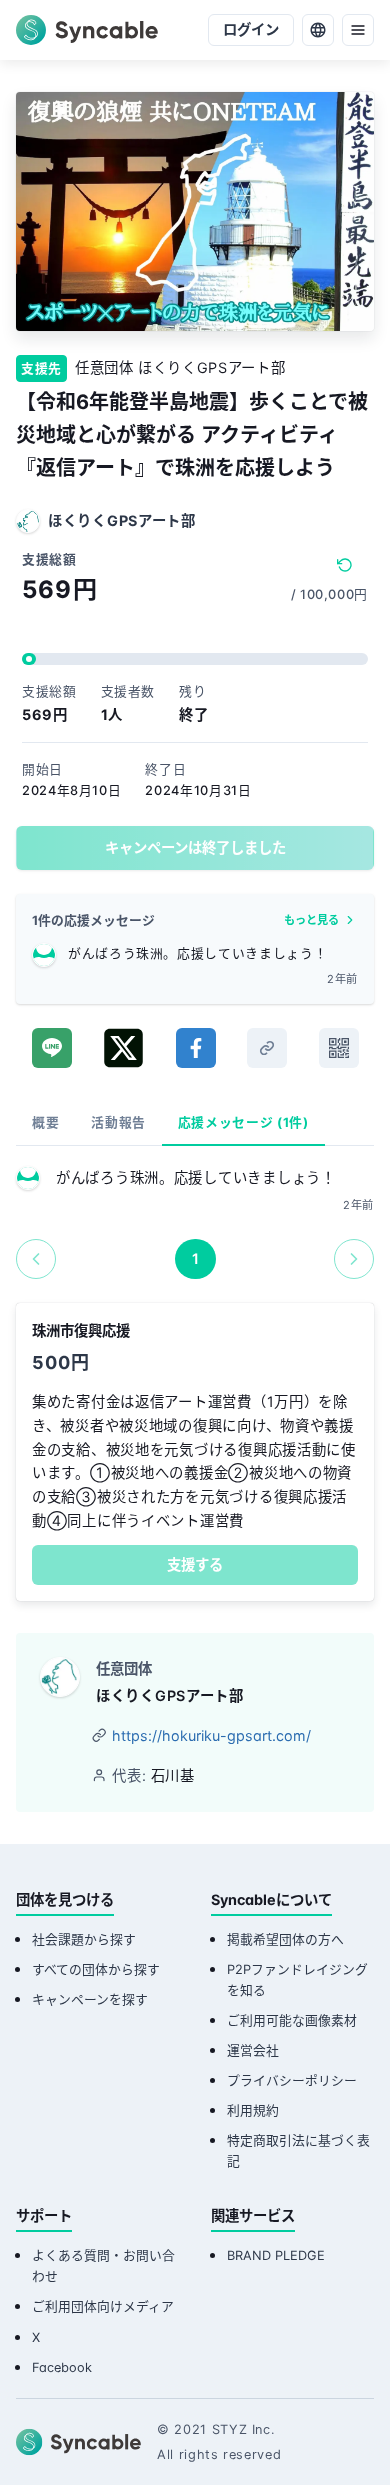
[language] (318, 30)
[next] (354, 1259)
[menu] (358, 30)
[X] (123, 1048)
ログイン (251, 29)
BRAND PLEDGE (276, 2255)
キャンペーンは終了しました (195, 847)
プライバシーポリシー (292, 2080)
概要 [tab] (45, 1122)
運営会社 (253, 2050)
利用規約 (253, 2110)
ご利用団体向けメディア (103, 2306)
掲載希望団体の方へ (285, 1939)
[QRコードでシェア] (339, 1048)
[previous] (36, 1259)
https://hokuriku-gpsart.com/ (211, 1735)
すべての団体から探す (96, 1969)
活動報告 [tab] (118, 1122)
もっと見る (311, 920)
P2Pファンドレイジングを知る (297, 1980)
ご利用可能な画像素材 (292, 2020)
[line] (52, 1048)
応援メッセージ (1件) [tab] (243, 1122)
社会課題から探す (84, 1939)
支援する (195, 1564)
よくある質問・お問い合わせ (103, 2266)
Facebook (62, 2367)
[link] (267, 1048)
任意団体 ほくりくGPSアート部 (180, 367)
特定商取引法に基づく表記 (298, 2151)
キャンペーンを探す (90, 1999)
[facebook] (196, 1048)
